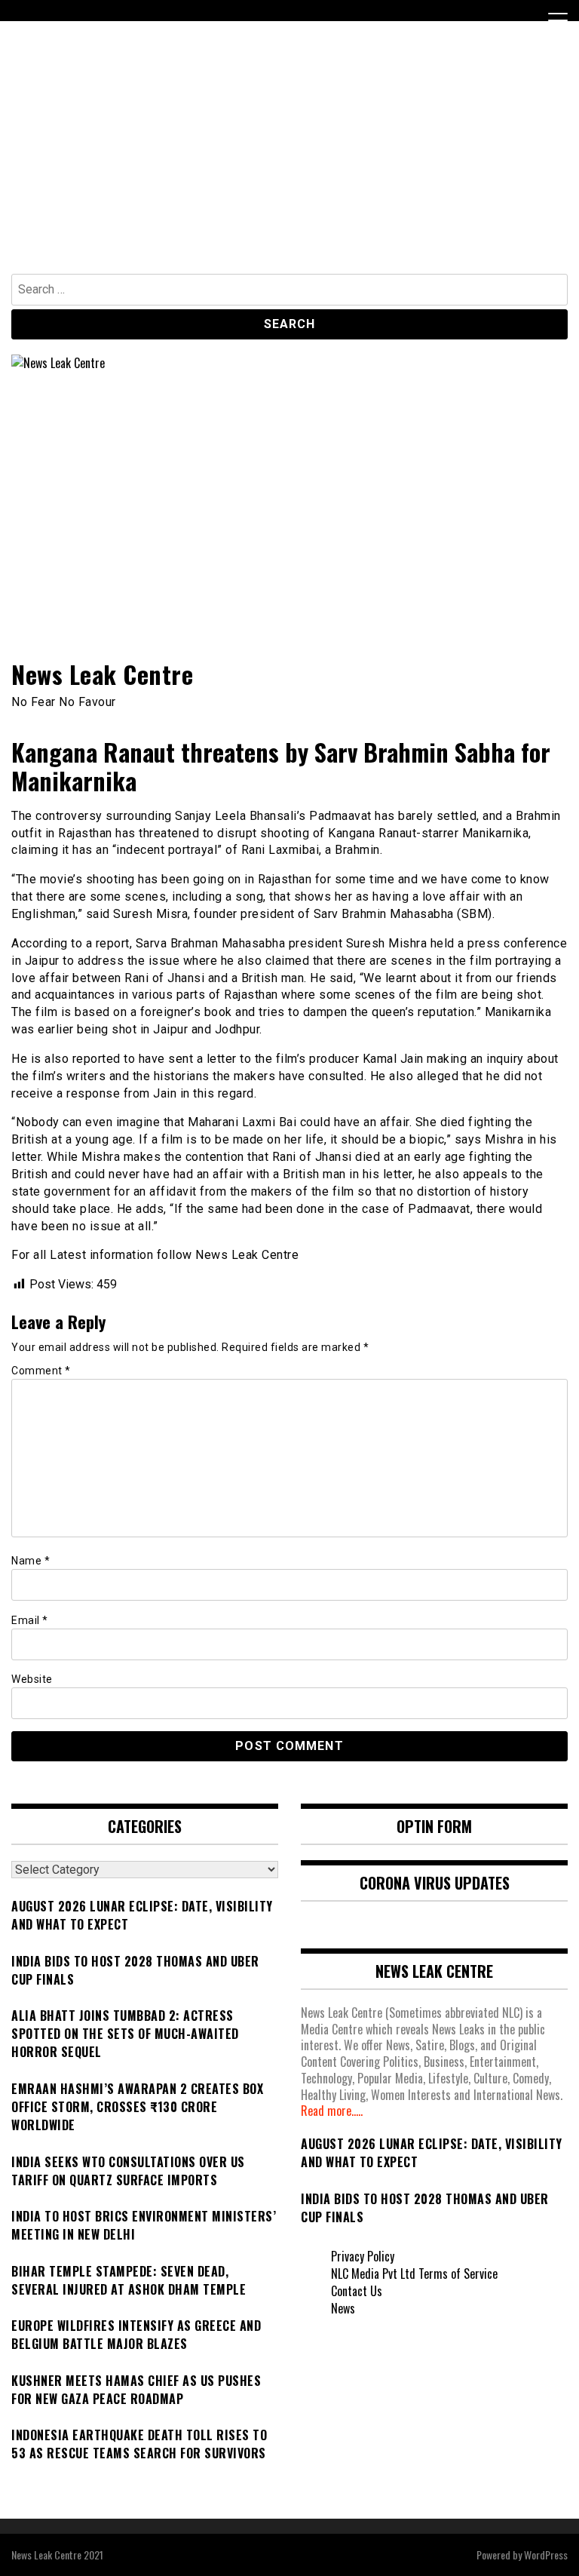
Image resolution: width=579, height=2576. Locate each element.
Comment (41, 1371)
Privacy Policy (363, 2256)
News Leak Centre (102, 674)
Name (31, 1561)
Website (32, 1679)
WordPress (546, 2555)
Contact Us (357, 2291)
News (343, 2308)
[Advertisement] (289, 161)
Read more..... (332, 2111)
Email (30, 1620)
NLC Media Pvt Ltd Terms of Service (414, 2274)
